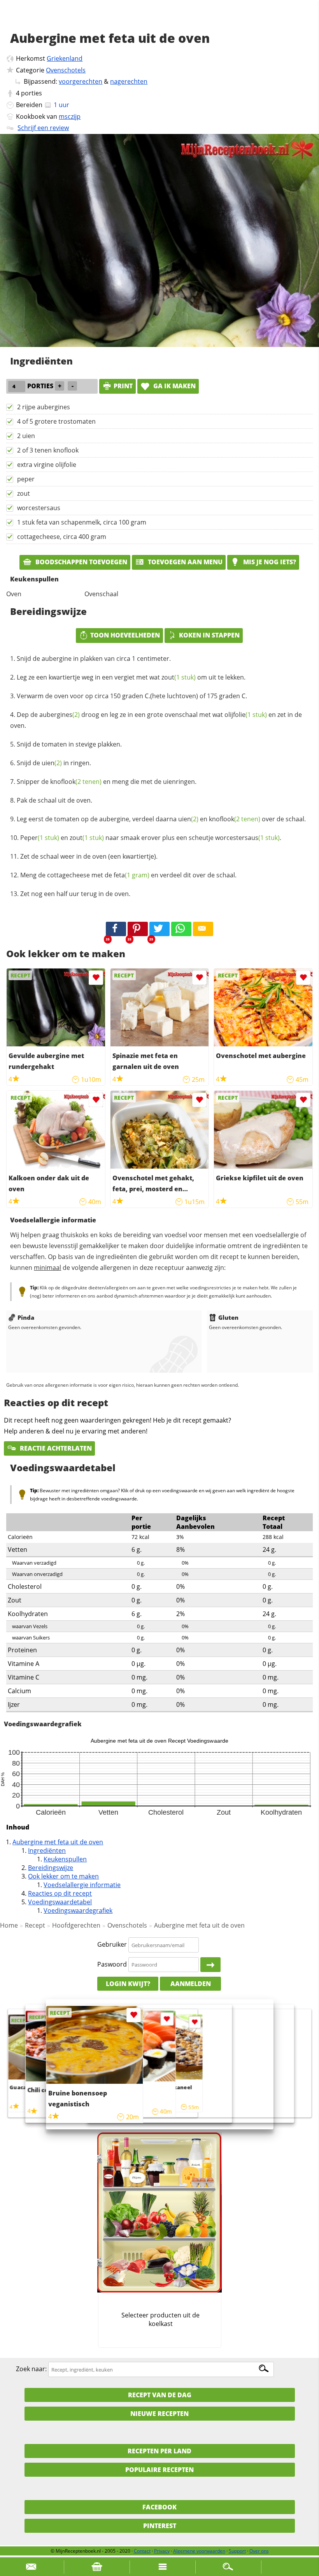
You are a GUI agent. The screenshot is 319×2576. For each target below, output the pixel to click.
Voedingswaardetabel (60, 1902)
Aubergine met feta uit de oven (58, 1842)
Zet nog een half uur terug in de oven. (75, 894)
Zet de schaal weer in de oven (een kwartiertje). (89, 856)
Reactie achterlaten (55, 1448)
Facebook (159, 2507)
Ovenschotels (66, 70)
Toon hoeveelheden (125, 635)
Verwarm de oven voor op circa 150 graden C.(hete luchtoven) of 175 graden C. (132, 696)
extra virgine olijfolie (47, 465)
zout (24, 493)
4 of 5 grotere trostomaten (56, 421)
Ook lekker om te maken (63, 1876)
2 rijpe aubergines (44, 407)
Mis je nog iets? (269, 562)
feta (131, 875)
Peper (40, 838)
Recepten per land (159, 2451)
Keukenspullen (65, 1859)
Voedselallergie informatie (82, 1885)
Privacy (162, 2551)
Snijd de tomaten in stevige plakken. (69, 744)
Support (237, 2551)
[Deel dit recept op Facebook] (116, 929)
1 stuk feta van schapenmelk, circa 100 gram (82, 522)
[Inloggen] (210, 1965)
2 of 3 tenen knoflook (48, 450)
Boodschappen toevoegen (81, 562)
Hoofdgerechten (76, 1925)
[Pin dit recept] (138, 929)
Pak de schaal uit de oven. (54, 800)
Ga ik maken (174, 386)
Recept (35, 1925)
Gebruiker (112, 1945)
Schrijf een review (43, 128)
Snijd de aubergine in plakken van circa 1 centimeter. (94, 659)
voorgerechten (81, 81)
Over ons (259, 2551)
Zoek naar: (31, 2369)
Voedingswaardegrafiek (78, 1910)
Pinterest (160, 2526)
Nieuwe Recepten (159, 2414)
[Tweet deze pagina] (159, 929)
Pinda (26, 1317)
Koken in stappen (209, 635)
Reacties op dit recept (60, 1893)
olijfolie (246, 715)
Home (9, 1925)
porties (32, 93)
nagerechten (129, 81)
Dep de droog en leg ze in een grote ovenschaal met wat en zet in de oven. (156, 720)
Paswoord (112, 1964)
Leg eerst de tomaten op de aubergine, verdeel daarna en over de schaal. (161, 819)
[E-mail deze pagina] (203, 929)
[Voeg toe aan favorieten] (96, 978)
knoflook (76, 782)
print (123, 386)
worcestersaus (39, 508)
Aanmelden (191, 1984)
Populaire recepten (159, 2470)
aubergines (60, 715)
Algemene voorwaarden (199, 2551)
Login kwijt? (128, 1984)
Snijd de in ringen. (54, 763)
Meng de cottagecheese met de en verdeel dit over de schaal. (128, 875)
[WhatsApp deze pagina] (181, 929)
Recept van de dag (160, 2395)
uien (52, 763)
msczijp (70, 116)
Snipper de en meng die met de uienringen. (107, 782)
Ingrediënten (47, 1851)
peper (26, 479)
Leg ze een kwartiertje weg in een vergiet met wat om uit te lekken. (131, 677)
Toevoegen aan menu (184, 562)
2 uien (26, 436)
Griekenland (65, 58)
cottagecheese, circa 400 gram (62, 537)
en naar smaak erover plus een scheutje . (151, 838)
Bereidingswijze (51, 1868)
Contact (142, 2551)
